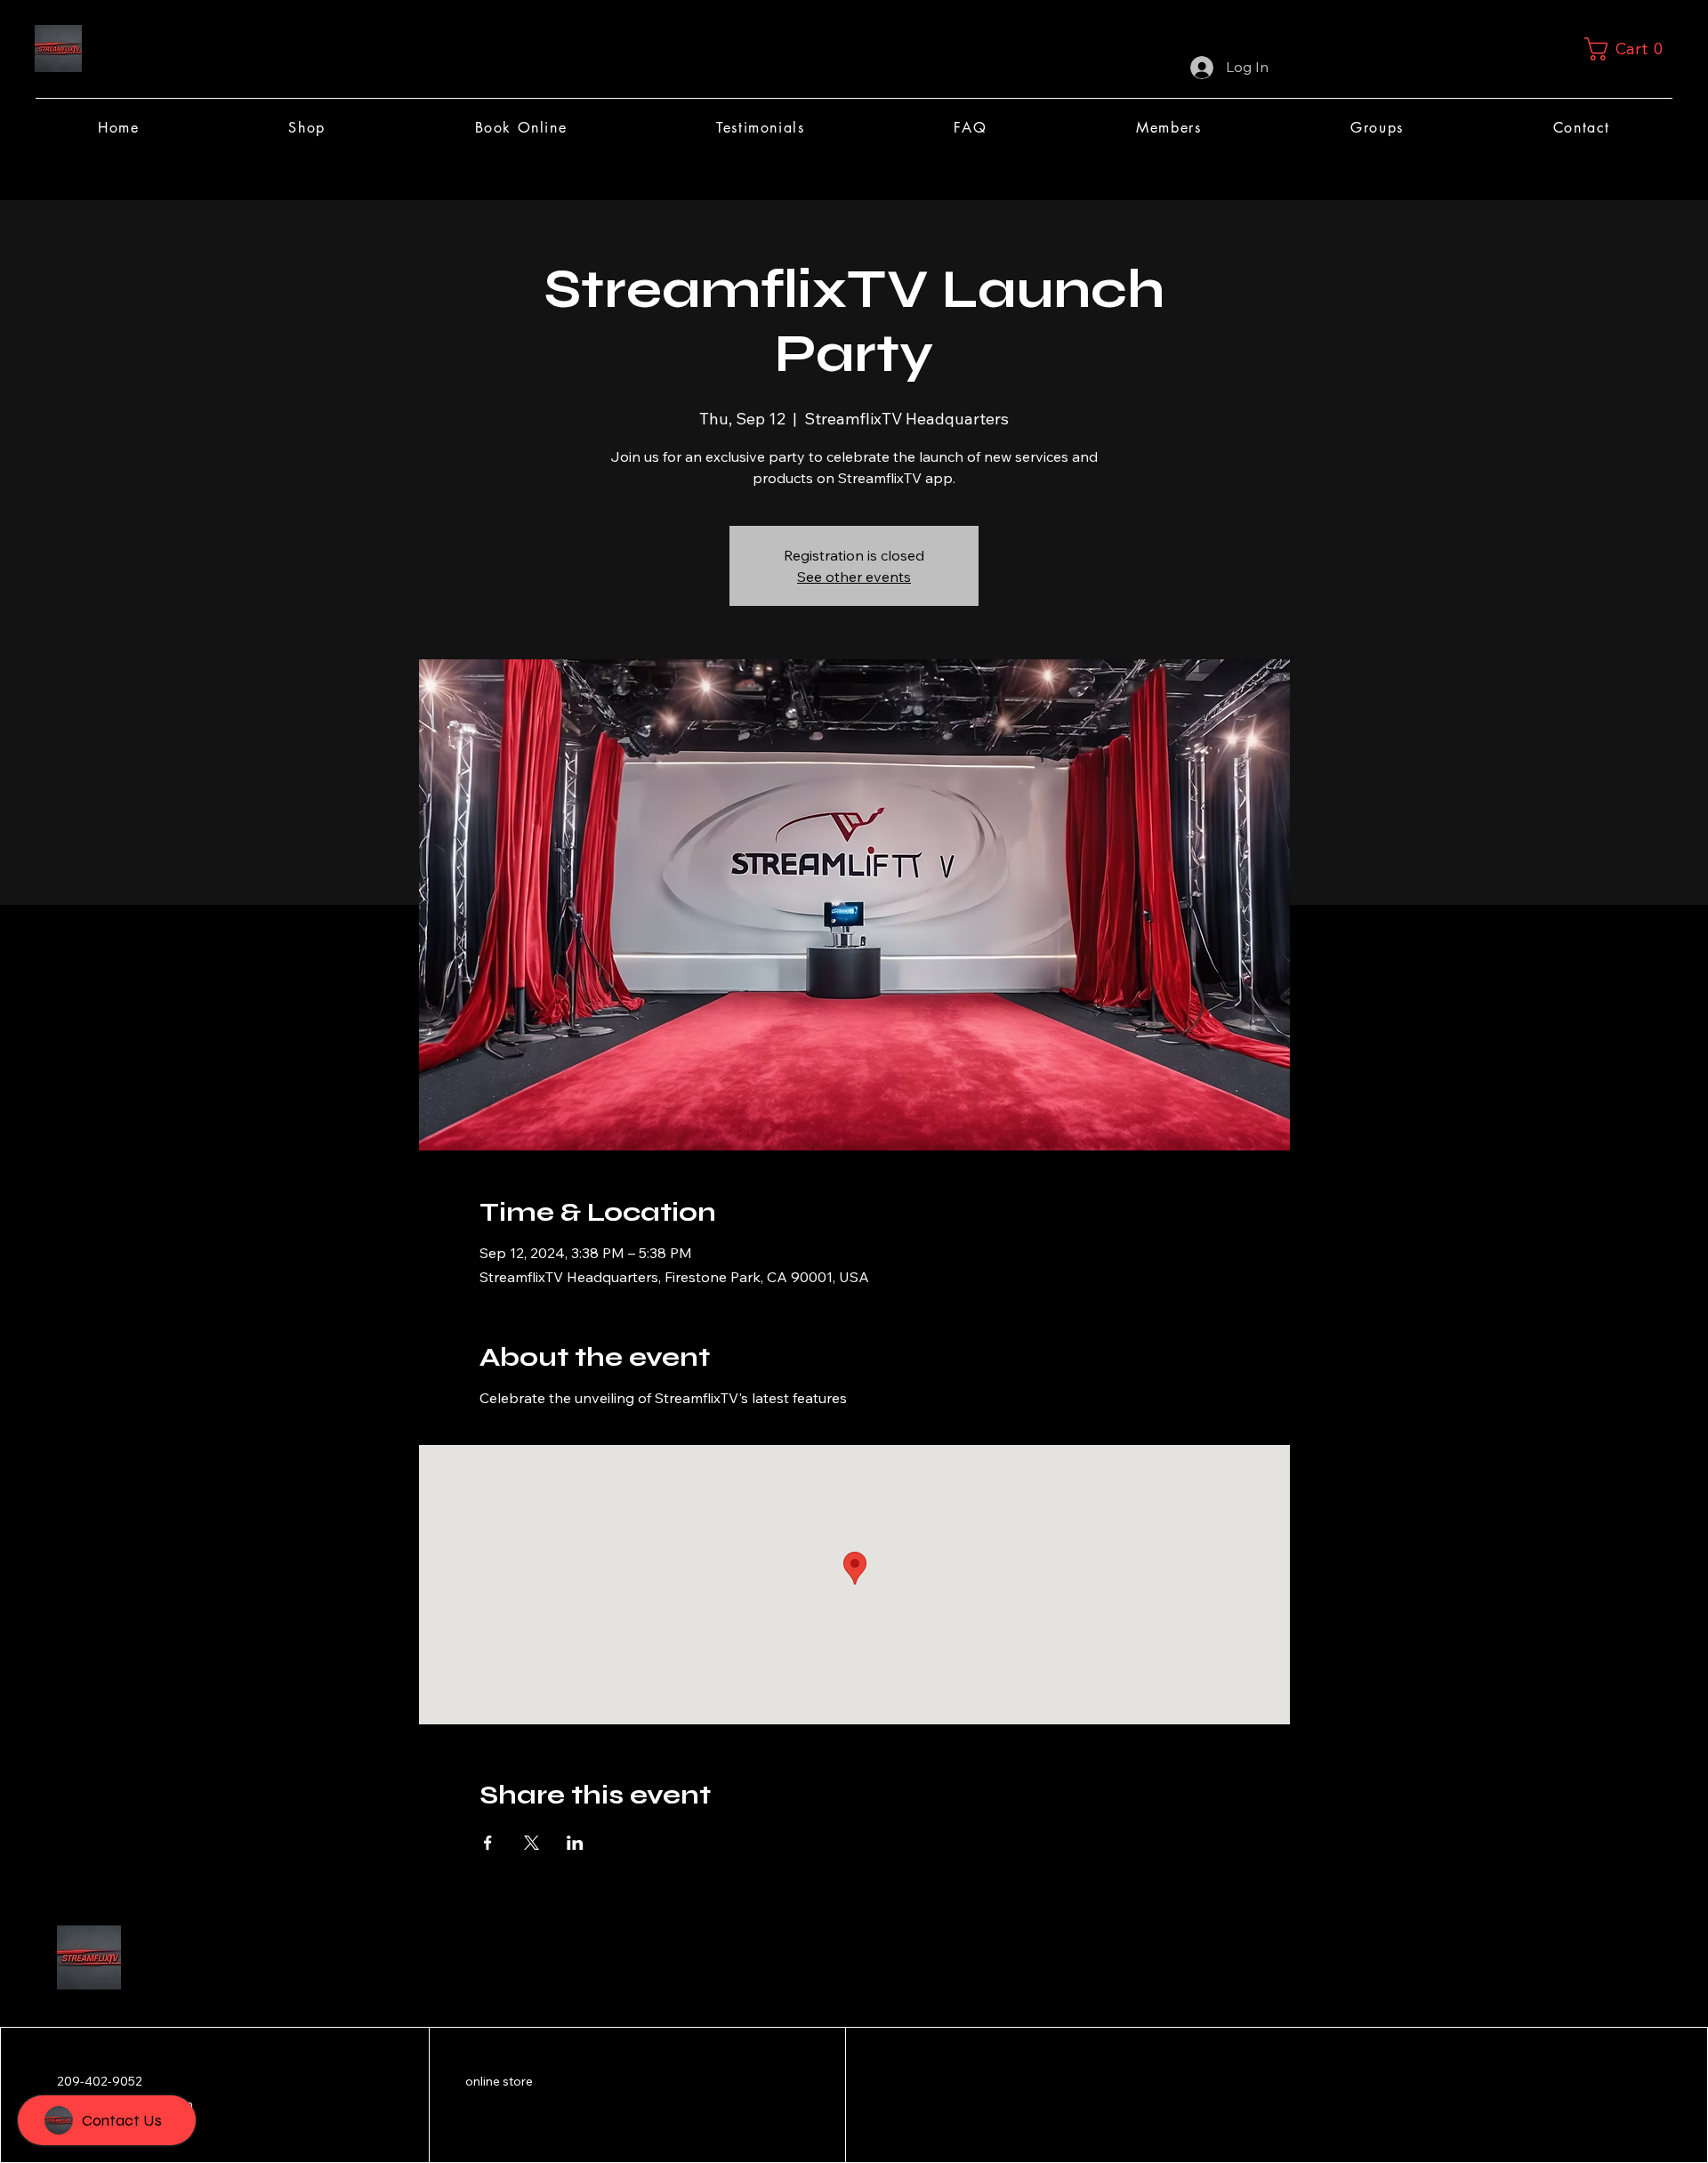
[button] (1628, 49)
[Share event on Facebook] (488, 1843)
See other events (854, 577)
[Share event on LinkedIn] (575, 1843)
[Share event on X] (532, 1843)
